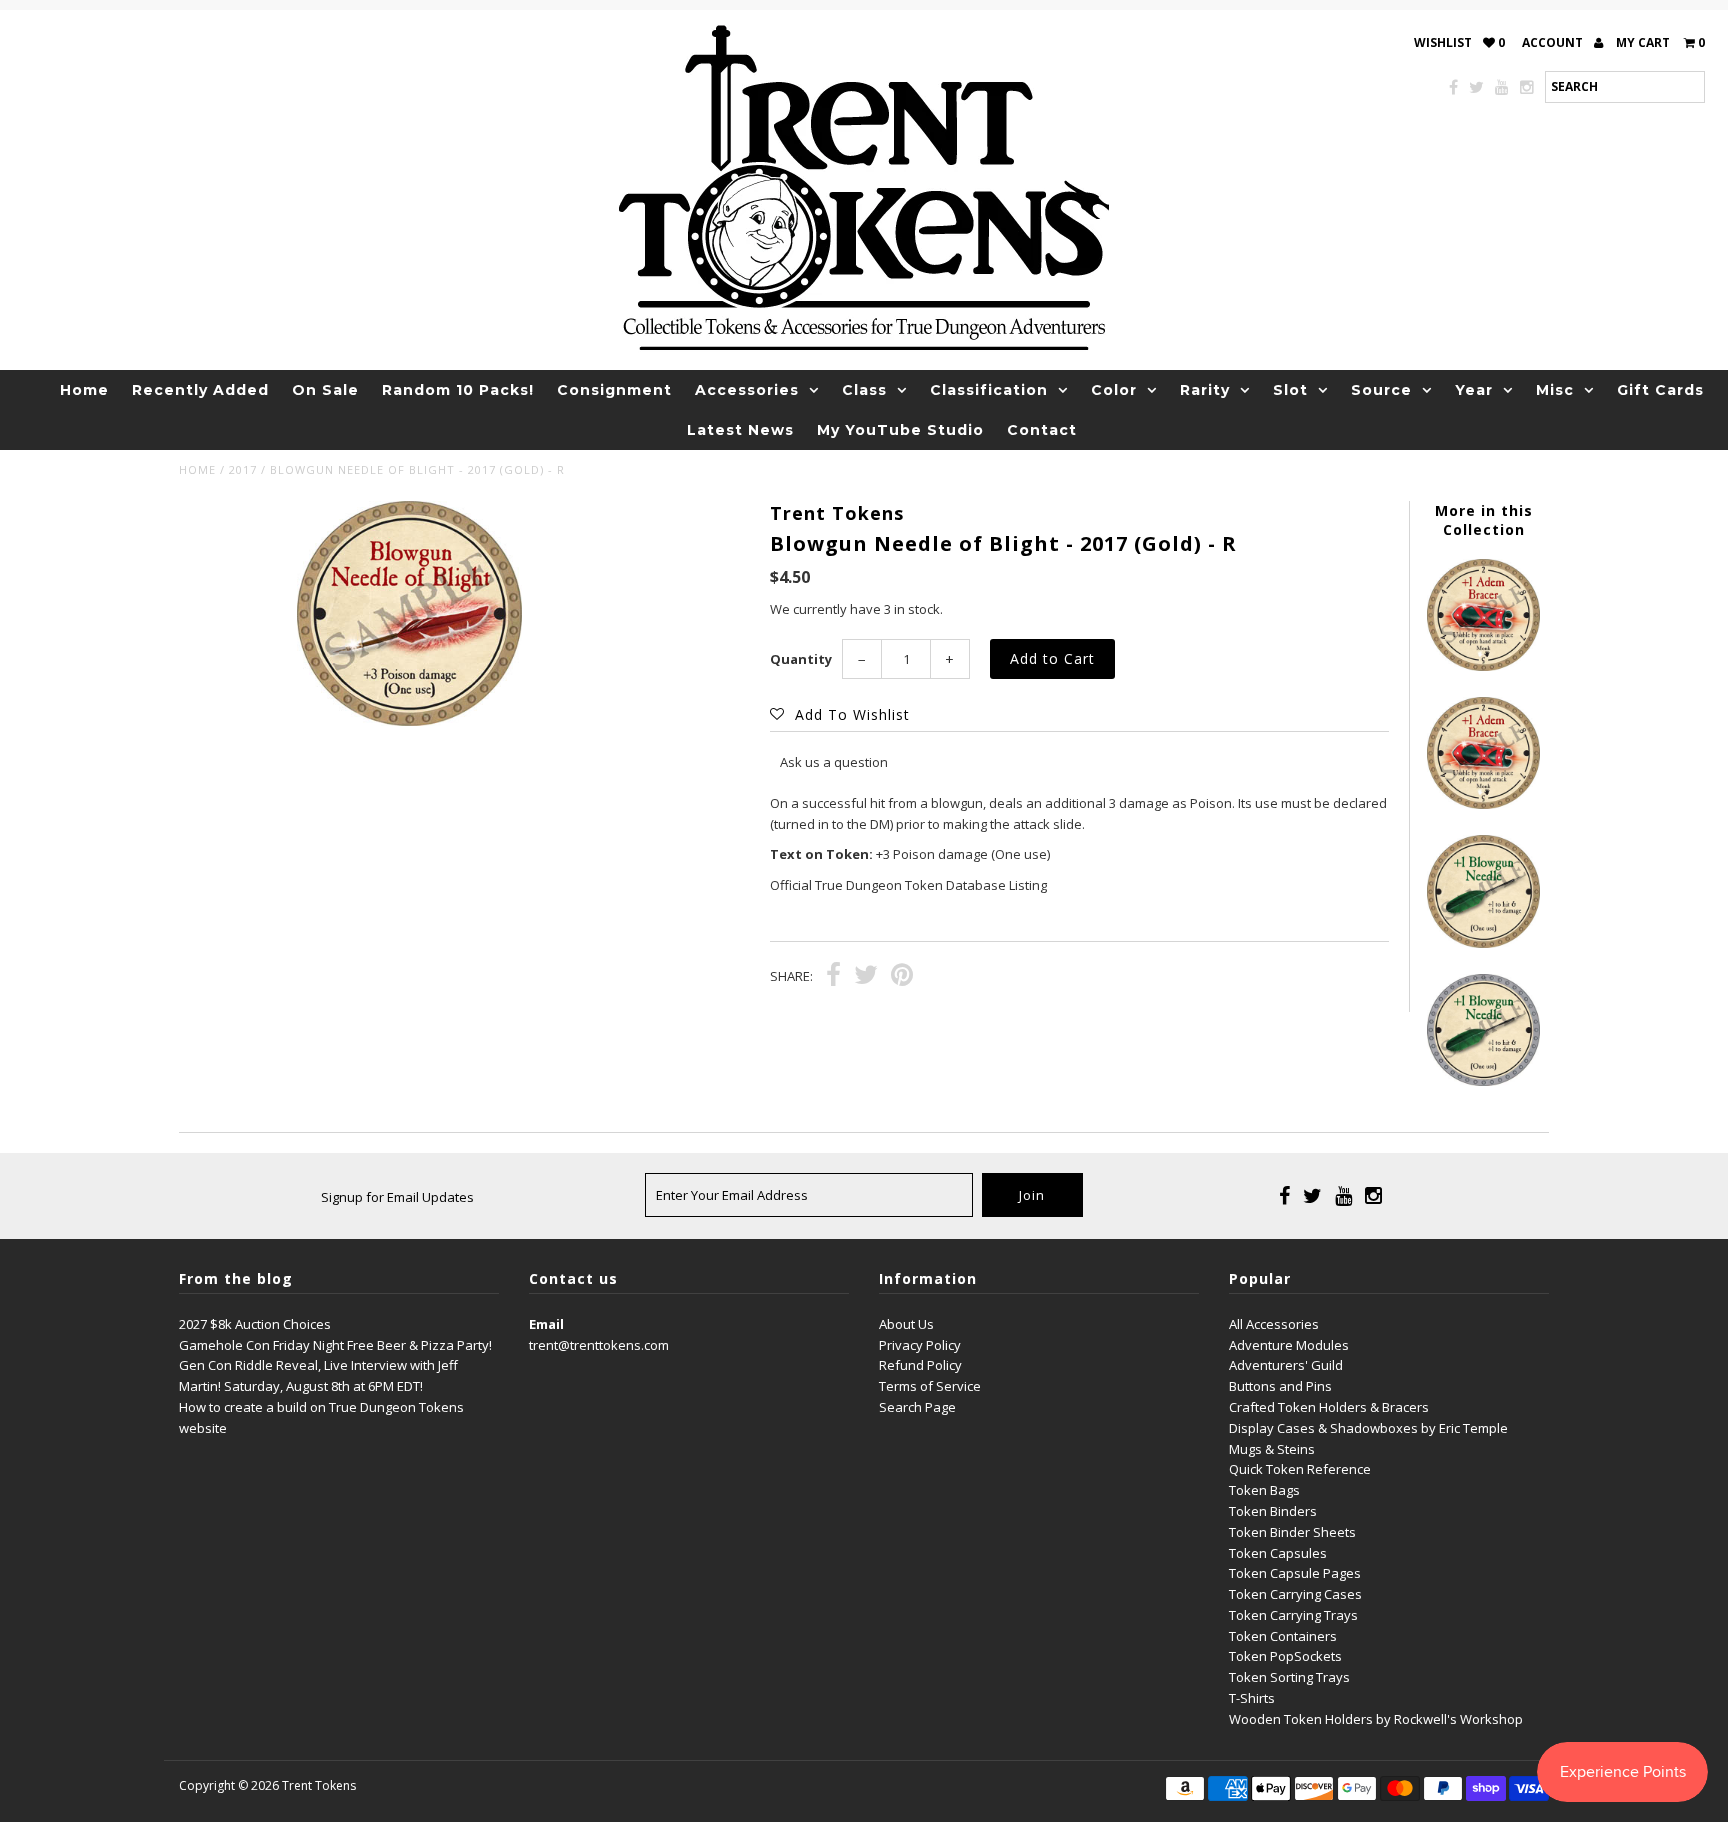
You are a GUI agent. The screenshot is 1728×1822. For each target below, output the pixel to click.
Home (84, 390)
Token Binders (1273, 1511)
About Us (906, 1324)
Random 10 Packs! (458, 390)
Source (1381, 390)
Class (864, 390)
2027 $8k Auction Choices (255, 1324)
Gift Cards (1660, 390)
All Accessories (1274, 1324)
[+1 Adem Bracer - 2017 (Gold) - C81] (1483, 666)
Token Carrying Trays (1293, 1615)
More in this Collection (1484, 520)
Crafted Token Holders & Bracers (1329, 1407)
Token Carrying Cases (1295, 1594)
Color (1114, 390)
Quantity (801, 659)
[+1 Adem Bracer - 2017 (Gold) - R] (1483, 804)
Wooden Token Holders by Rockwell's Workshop (1376, 1719)
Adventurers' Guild (1286, 1365)
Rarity (1205, 390)
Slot (1290, 390)
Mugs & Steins (1272, 1449)
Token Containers (1283, 1636)
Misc (1555, 390)
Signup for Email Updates (397, 1197)
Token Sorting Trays (1289, 1677)
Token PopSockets (1285, 1656)
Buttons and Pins (1280, 1386)
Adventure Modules (1289, 1345)
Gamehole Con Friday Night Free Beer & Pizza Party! (335, 1345)
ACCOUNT (1554, 42)
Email (546, 1324)
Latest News (740, 430)
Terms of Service (930, 1386)
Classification (989, 390)
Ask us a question (834, 762)
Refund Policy (920, 1365)
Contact (1042, 430)
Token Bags (1264, 1490)
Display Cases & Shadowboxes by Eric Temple (1368, 1428)
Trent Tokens (319, 1785)
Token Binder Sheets (1292, 1532)
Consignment (614, 390)
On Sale (325, 390)
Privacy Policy (920, 1345)
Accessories (747, 390)
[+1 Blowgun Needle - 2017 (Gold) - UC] (1483, 943)
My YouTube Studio (900, 430)
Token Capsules (1278, 1553)
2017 (243, 469)
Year (1474, 390)
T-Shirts (1252, 1698)
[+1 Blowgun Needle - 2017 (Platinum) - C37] (1483, 1081)
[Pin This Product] (902, 977)
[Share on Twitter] (866, 977)
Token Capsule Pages (1295, 1573)
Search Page (917, 1407)
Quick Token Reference (1300, 1469)
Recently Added (200, 390)
